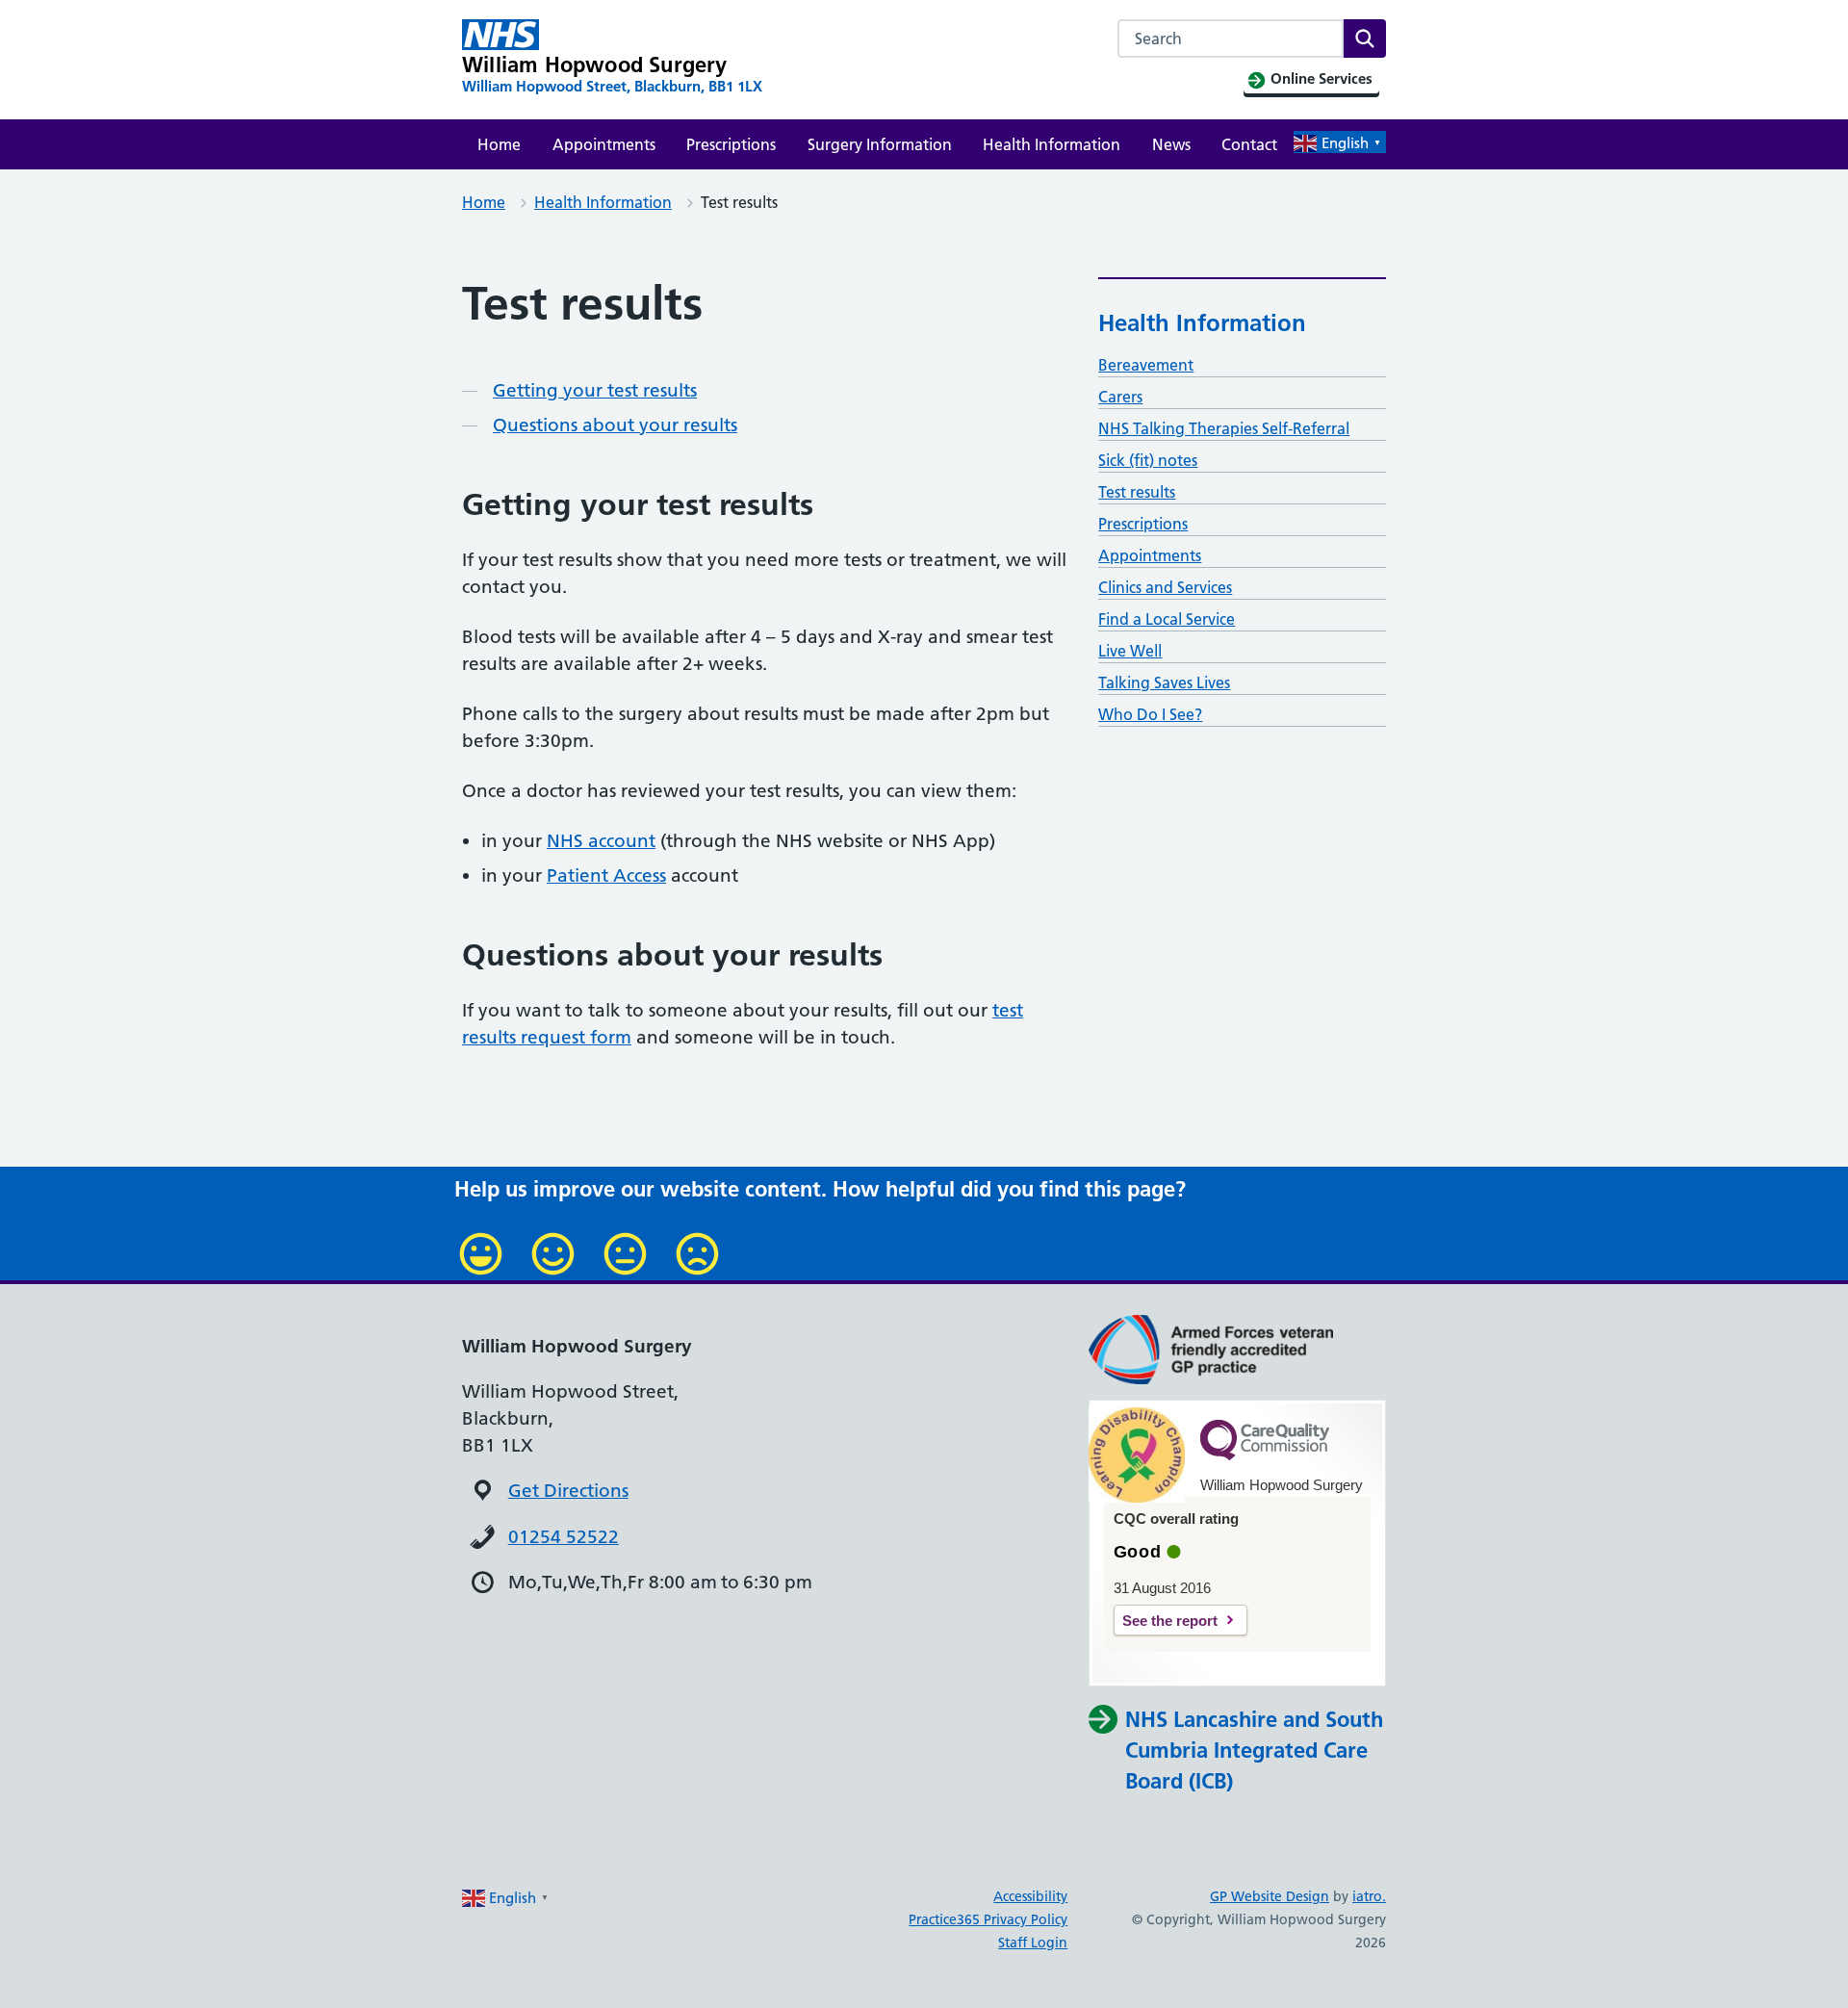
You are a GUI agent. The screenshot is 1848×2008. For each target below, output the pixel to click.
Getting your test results (595, 390)
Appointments (604, 144)
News (1171, 144)
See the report (1170, 1621)
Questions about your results (615, 425)
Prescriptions (731, 144)
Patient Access (606, 875)
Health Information (1052, 144)
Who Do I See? (1150, 714)
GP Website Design (1270, 1896)
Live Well (1130, 651)
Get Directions (568, 1491)
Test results (1137, 492)
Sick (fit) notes (1148, 460)
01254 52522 (564, 1537)
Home (499, 144)
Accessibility (1030, 1896)
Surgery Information (880, 144)
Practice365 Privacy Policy (988, 1919)
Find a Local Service (1167, 619)
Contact (1249, 144)
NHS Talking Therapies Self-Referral (1224, 428)
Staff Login (1033, 1943)
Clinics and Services (1165, 587)
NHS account (601, 841)
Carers (1120, 397)
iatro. (1369, 1896)
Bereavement (1146, 365)
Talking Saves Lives (1164, 682)
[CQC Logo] (1265, 1455)
